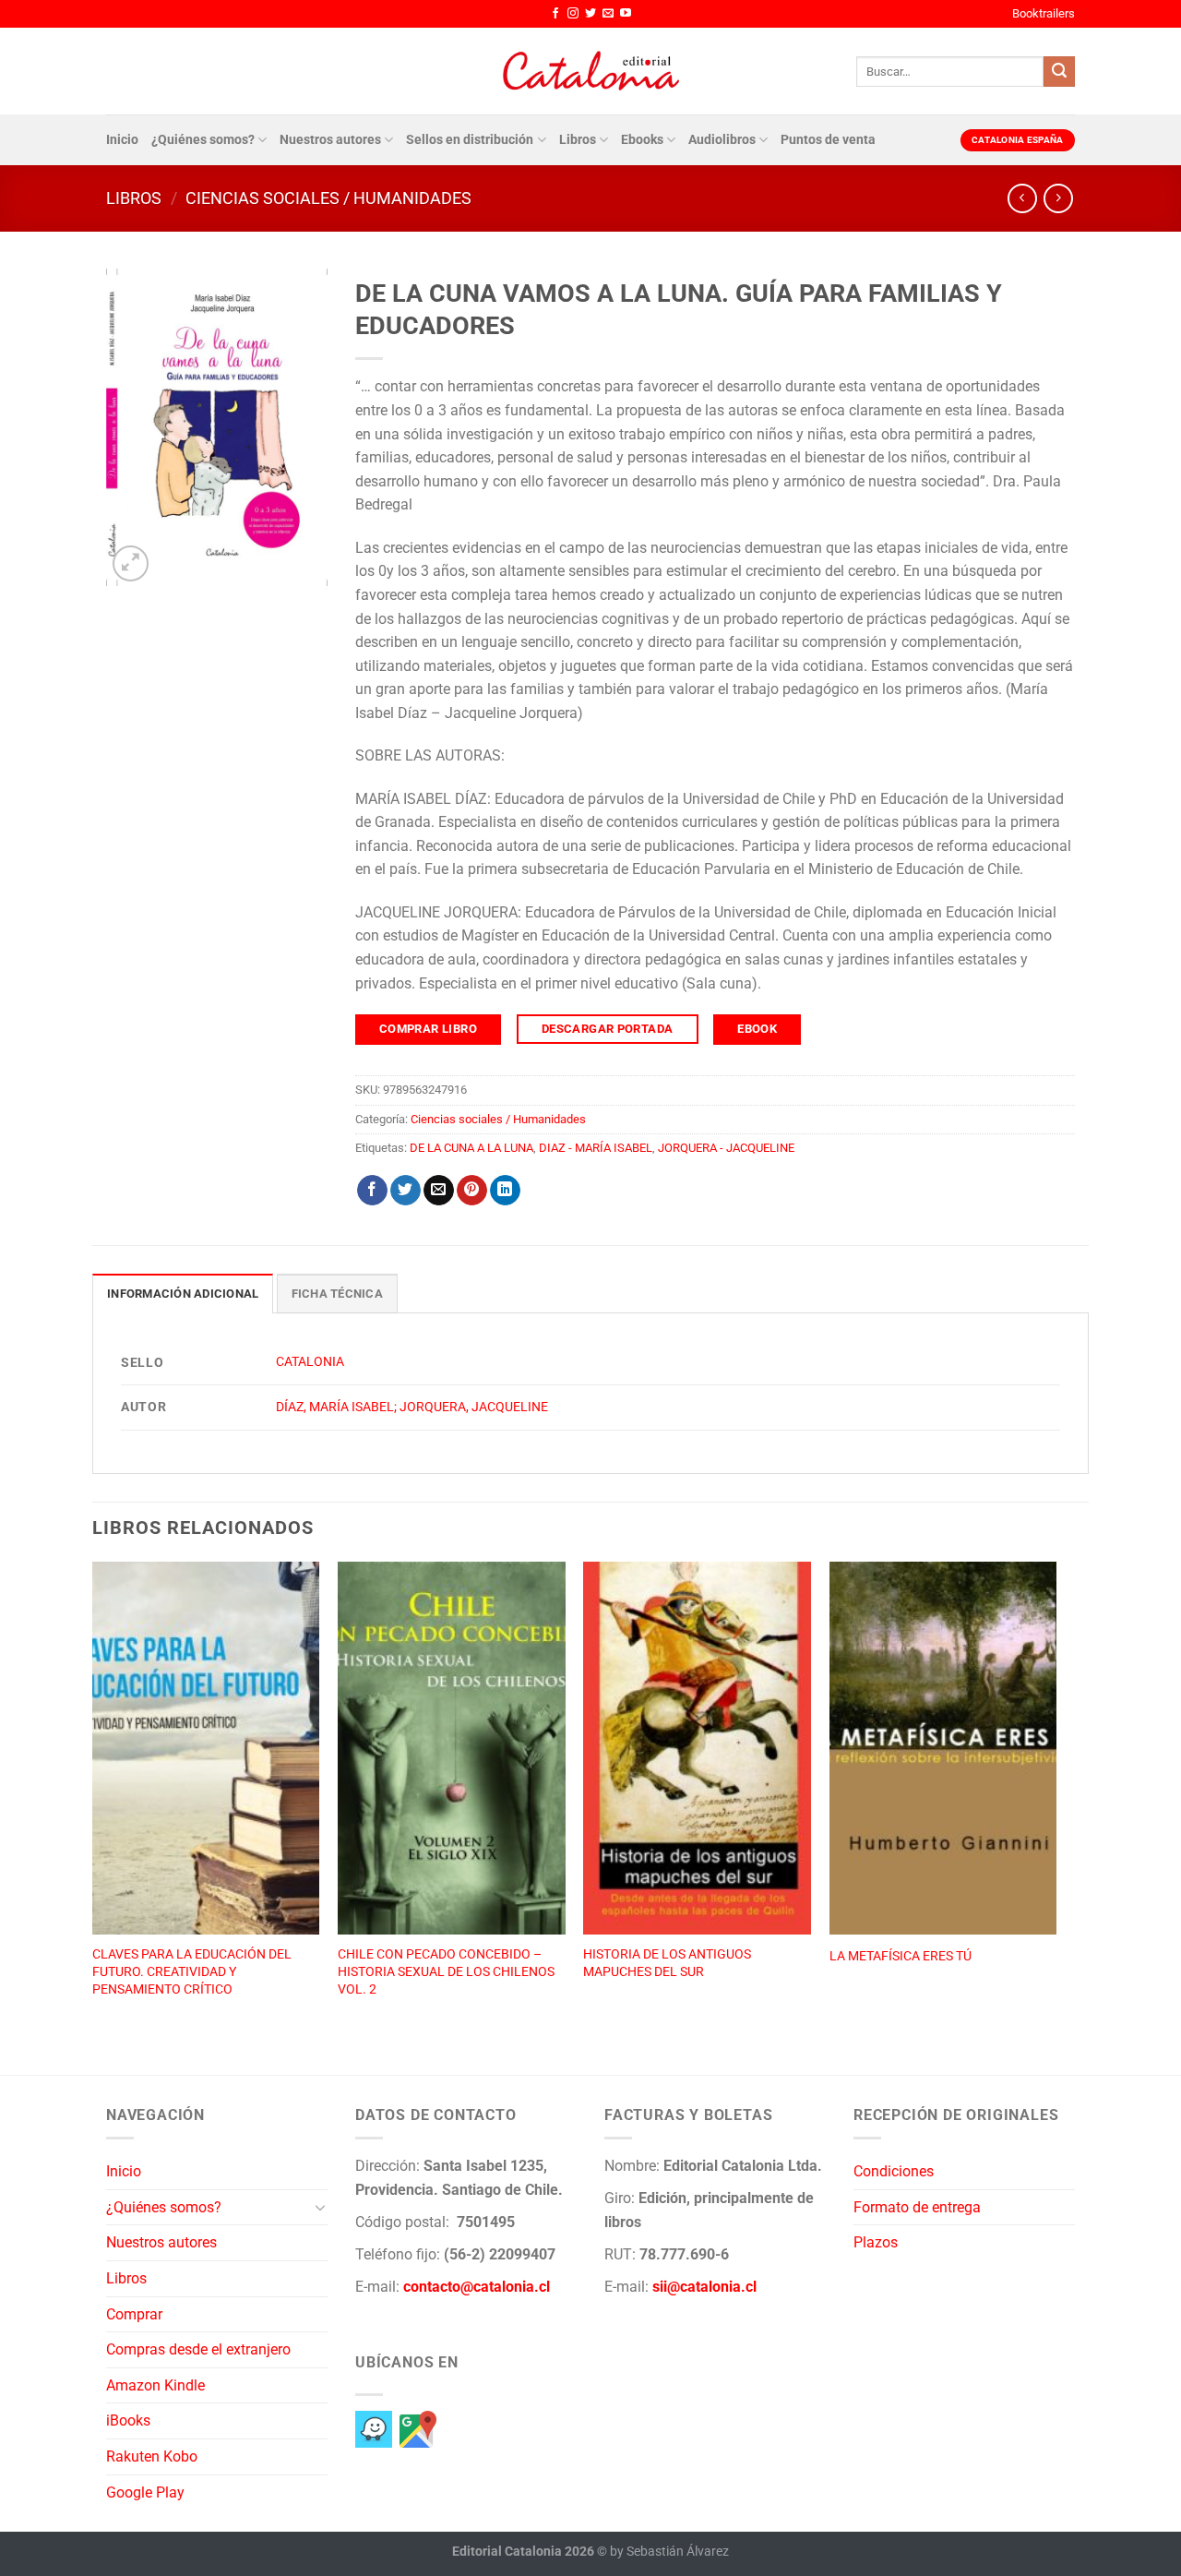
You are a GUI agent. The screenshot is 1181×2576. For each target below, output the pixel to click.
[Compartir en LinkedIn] (505, 1191)
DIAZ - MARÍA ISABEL (596, 1148)
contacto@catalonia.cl (477, 2287)
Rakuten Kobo (152, 2456)
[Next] (1056, 1798)
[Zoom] (131, 563)
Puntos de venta (828, 140)
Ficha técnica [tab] (337, 1294)
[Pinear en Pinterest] (472, 1191)
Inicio (122, 140)
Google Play (145, 2492)
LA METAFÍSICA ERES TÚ (901, 1956)
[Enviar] (1059, 72)
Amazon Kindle (155, 2385)
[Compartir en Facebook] (372, 1191)
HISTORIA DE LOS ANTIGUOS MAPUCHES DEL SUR (667, 1963)
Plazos (876, 2242)
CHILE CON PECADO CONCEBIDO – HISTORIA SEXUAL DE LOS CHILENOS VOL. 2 (446, 1971)
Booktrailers (1044, 13)
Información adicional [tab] (183, 1294)
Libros (578, 140)
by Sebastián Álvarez (669, 2552)
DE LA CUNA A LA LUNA (471, 1148)
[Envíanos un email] (608, 14)
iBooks (128, 2420)
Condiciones (894, 2171)
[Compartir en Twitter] (406, 1191)
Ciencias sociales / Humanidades (328, 198)
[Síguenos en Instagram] (573, 14)
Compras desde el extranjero (198, 2349)
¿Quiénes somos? (203, 140)
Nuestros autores (330, 140)
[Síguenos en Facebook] (555, 14)
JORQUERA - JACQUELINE (726, 1148)
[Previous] (93, 1798)
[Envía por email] (439, 1191)
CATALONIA (310, 1362)
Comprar (134, 2314)
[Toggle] (320, 2207)
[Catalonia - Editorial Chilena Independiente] (590, 71)
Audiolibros (722, 140)
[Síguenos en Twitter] (590, 14)
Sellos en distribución (470, 140)
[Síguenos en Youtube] (626, 14)
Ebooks (642, 140)
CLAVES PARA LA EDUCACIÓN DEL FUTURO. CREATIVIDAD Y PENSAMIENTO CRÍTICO (192, 1971)
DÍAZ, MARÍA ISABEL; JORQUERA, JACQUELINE (412, 1407)
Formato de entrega (917, 2207)
